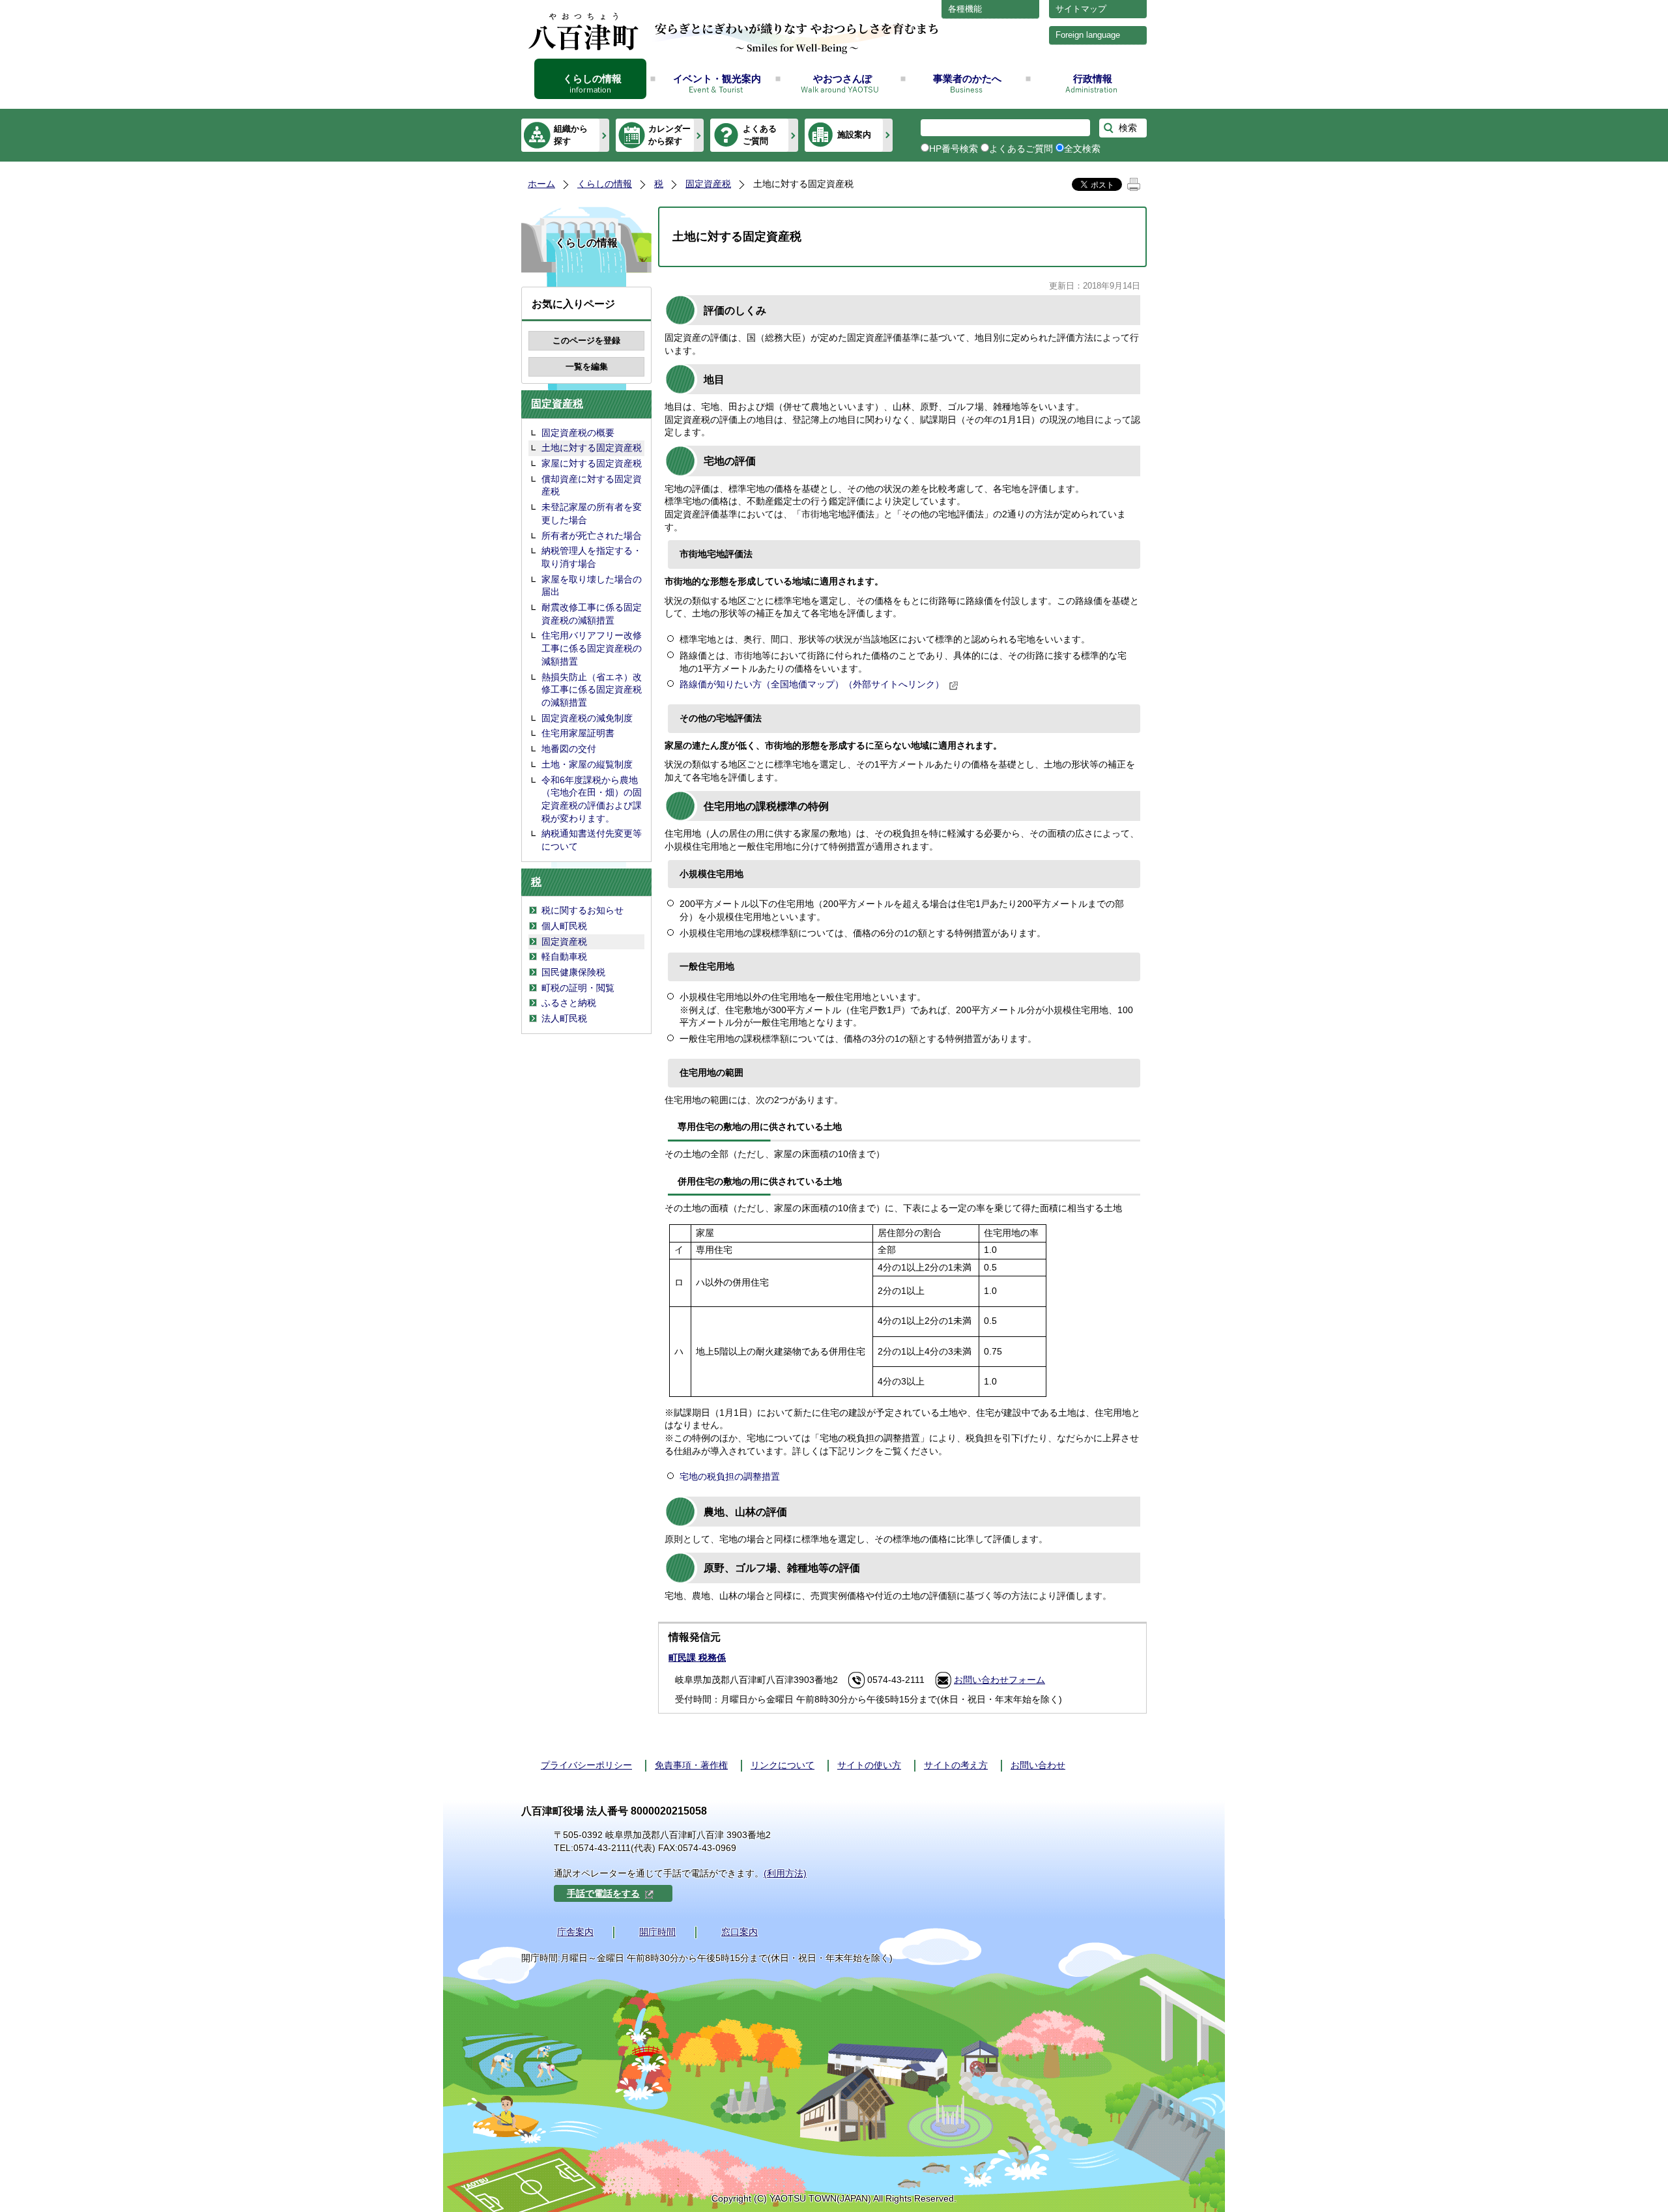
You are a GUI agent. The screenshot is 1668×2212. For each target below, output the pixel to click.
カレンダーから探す (669, 135)
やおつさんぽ (842, 79)
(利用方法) (785, 1873)
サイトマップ (1081, 9)
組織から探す (571, 135)
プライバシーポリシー (586, 1765)
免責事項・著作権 (691, 1765)
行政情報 (1093, 79)
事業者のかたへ (967, 79)
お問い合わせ (1038, 1765)
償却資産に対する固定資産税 (592, 485)
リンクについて (783, 1765)
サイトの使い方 (869, 1765)
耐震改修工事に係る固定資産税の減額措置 (592, 614)
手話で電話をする (603, 1893)
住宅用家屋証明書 (578, 733)
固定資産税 (708, 184)
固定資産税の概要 (578, 433)
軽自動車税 (564, 956)
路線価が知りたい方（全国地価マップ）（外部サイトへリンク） (812, 684)
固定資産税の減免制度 (587, 718)
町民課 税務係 (697, 1658)
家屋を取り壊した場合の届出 (592, 586)
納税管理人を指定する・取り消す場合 (592, 557)
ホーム (541, 184)
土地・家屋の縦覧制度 (587, 764)
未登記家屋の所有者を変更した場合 (592, 513)
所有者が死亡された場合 (592, 536)
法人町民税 (564, 1018)
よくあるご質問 (760, 135)
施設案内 (854, 135)
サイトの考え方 (956, 1765)
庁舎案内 (575, 1932)
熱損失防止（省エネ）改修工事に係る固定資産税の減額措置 (592, 690)
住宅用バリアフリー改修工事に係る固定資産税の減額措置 (592, 648)
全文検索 (1082, 149)
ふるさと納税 (569, 1003)
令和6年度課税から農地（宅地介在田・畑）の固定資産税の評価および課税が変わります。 (592, 799)
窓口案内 (740, 1932)
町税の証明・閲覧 (578, 988)
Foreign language (1088, 35)
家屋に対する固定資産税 (592, 463)
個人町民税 (564, 926)
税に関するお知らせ (582, 910)
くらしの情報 (592, 79)
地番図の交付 (569, 749)
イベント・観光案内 (717, 79)
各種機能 (965, 9)
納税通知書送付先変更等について (592, 840)
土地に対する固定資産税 (592, 448)
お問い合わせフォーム (999, 1680)
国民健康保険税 (573, 972)
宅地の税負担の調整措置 (730, 1476)
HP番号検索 (954, 149)
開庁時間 (657, 1932)
